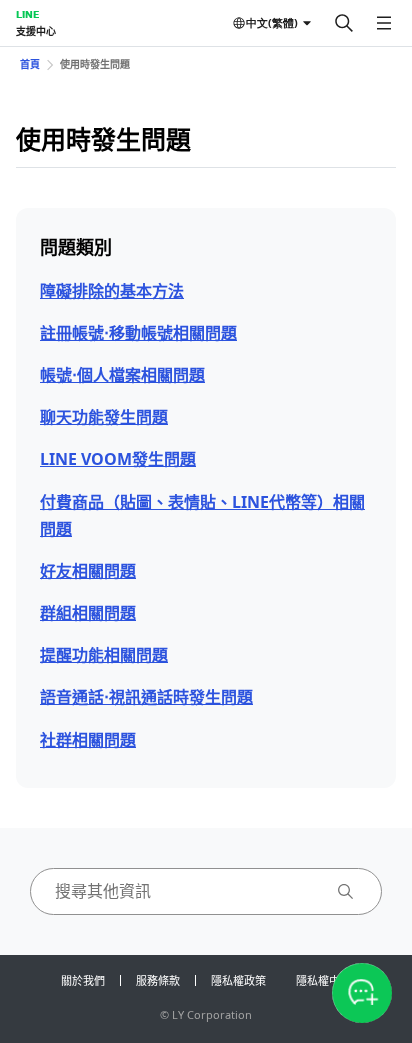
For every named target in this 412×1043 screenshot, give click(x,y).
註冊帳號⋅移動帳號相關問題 (138, 333)
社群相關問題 (88, 740)
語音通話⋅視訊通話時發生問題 (146, 697)
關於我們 (83, 980)
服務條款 (158, 980)
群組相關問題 (88, 613)
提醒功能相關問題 (104, 655)
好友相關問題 (88, 571)
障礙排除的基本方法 (112, 291)
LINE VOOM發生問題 (118, 459)
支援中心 (36, 31)
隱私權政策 (238, 980)
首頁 (30, 64)
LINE (27, 14)
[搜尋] (344, 23)
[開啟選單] (384, 23)
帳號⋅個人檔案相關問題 (122, 375)
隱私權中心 (323, 980)
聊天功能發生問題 (104, 417)
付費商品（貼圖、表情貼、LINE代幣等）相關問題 (202, 515)
